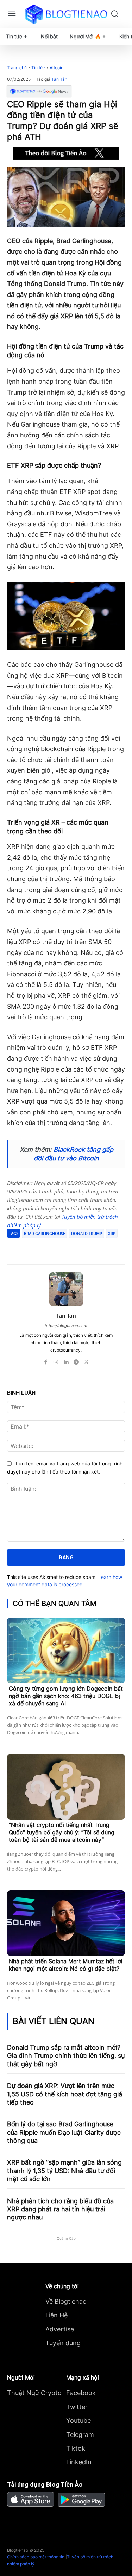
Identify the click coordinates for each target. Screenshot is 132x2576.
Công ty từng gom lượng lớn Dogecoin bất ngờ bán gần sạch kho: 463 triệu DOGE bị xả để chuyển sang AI (66, 1696)
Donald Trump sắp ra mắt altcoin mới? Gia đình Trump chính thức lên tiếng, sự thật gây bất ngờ (66, 2056)
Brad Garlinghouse (45, 1233)
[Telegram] (69, 1247)
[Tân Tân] (66, 1289)
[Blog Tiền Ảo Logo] (66, 14)
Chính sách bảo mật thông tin (36, 2557)
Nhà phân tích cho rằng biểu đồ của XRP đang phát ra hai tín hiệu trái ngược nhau (60, 2209)
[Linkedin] (66, 1360)
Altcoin (56, 68)
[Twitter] (52, 1247)
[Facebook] (36, 1247)
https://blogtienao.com (66, 1326)
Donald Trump (87, 1233)
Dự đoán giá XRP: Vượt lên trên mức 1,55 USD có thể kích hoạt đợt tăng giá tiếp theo (65, 2094)
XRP (112, 1233)
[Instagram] (56, 1360)
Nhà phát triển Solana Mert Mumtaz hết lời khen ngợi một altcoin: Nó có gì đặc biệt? (66, 1965)
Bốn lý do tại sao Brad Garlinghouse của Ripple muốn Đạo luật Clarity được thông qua (64, 2132)
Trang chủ (17, 68)
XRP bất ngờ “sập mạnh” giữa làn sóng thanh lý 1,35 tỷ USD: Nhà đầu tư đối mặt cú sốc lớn (64, 2171)
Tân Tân (59, 79)
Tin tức (38, 68)
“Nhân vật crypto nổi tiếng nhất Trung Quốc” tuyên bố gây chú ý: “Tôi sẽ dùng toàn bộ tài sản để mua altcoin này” (62, 1832)
